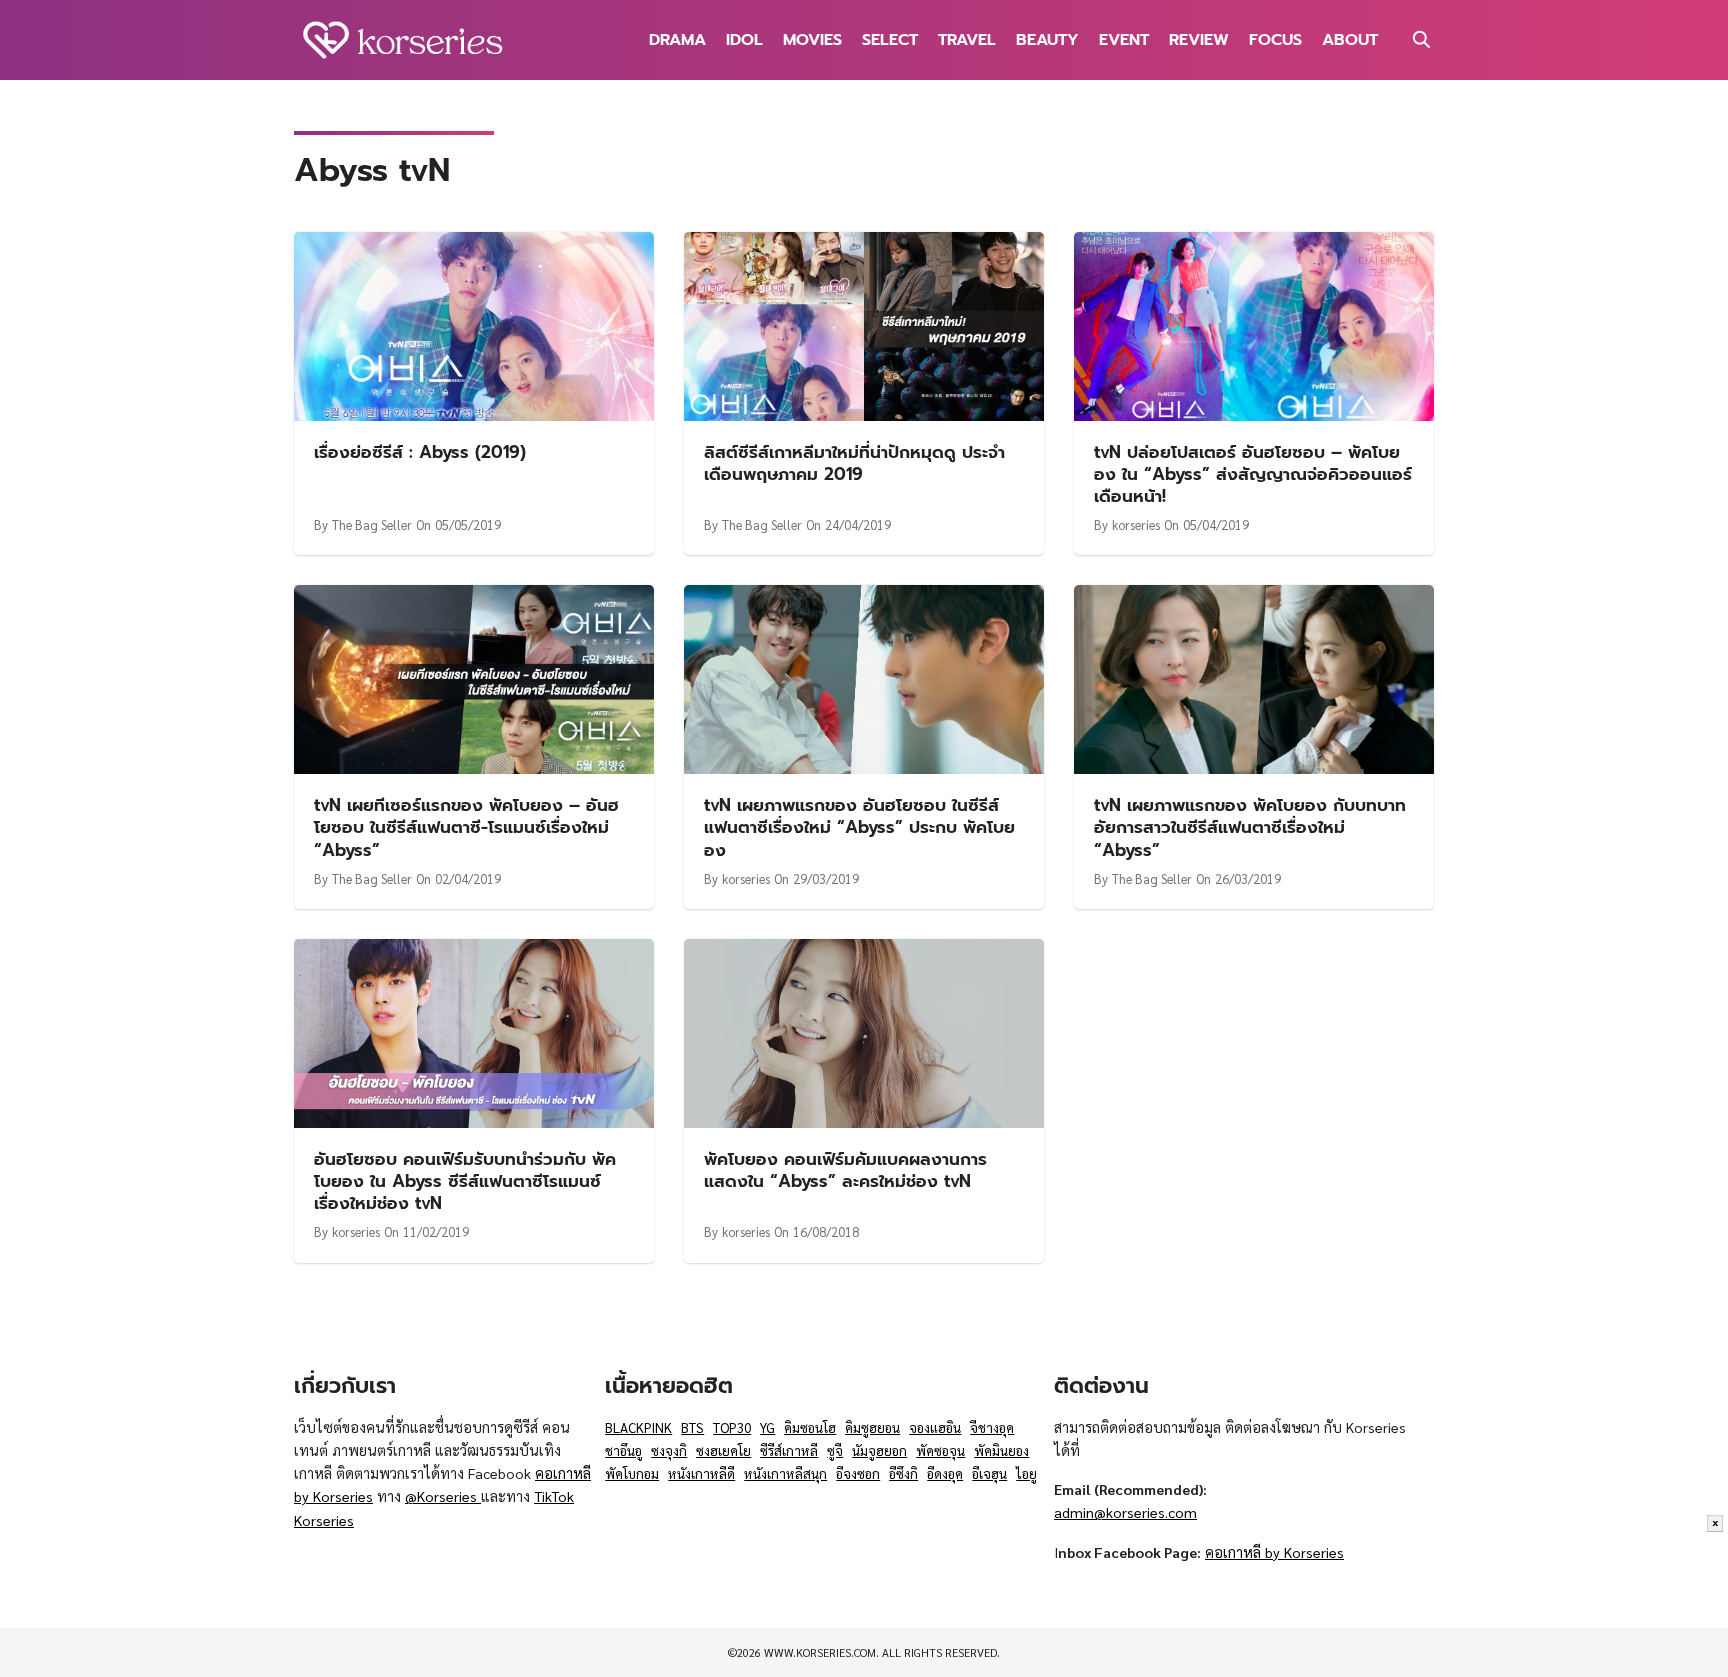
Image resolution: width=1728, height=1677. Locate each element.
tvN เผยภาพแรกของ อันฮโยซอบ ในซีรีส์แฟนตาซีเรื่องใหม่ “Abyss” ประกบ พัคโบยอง (859, 827)
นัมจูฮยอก (879, 1450)
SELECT (890, 40)
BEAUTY (1047, 40)
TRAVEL (967, 40)
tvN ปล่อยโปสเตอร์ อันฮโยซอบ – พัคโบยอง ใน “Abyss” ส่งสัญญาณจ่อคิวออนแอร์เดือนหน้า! (1253, 474)
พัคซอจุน (940, 1450)
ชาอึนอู (623, 1450)
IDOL (744, 40)
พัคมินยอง (1001, 1450)
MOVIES (812, 40)
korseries (1136, 524)
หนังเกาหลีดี (701, 1473)
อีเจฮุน (989, 1473)
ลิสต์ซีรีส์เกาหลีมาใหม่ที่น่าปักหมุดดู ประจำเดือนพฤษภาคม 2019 (854, 463)
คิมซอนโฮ (810, 1427)
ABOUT (1350, 40)
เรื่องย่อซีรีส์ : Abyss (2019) (420, 452)
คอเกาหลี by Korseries (1274, 1552)
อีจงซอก (858, 1473)
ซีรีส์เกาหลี (789, 1450)
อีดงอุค (945, 1473)
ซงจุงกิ (669, 1450)
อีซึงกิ (903, 1473)
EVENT (1124, 40)
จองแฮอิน (935, 1427)
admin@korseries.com (1125, 1512)
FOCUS (1275, 40)
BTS (692, 1427)
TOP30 (732, 1427)
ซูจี (835, 1450)
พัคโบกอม (632, 1473)
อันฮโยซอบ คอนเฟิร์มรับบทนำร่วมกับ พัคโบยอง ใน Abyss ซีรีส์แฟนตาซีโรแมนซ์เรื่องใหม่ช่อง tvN (465, 1181)
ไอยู (1026, 1473)
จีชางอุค (992, 1427)
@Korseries (443, 1496)
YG (767, 1427)
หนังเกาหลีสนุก (785, 1473)
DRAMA (677, 40)
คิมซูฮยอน (872, 1427)
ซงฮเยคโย (723, 1450)
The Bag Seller (372, 524)
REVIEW (1199, 40)
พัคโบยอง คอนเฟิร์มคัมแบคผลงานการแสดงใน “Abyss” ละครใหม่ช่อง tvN (845, 1170)
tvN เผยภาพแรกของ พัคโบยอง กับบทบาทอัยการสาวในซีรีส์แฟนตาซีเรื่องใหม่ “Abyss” (1250, 827)
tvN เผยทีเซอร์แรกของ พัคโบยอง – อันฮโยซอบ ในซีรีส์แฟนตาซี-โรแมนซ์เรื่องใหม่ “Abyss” (466, 827)
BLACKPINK (638, 1427)
